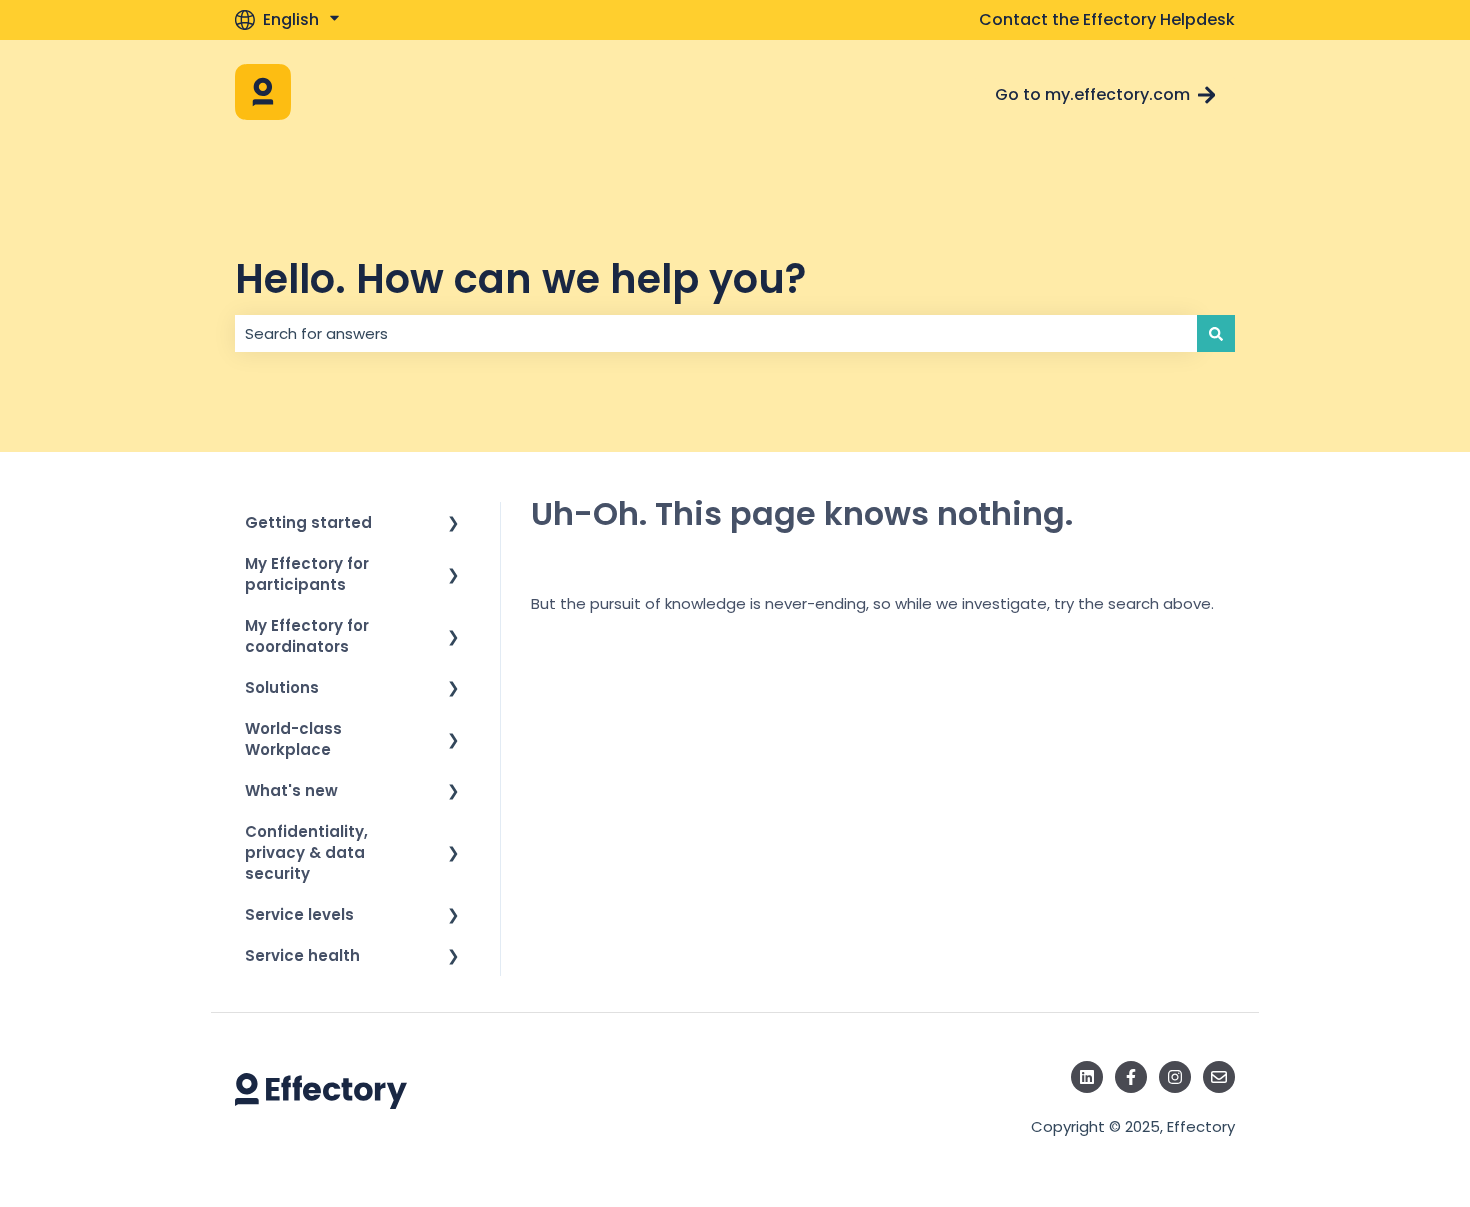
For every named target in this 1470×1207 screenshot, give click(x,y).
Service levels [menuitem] (299, 914)
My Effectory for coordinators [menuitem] (307, 636)
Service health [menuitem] (302, 955)
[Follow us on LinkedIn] (1087, 1077)
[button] (454, 524)
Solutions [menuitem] (282, 687)
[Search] (1216, 333)
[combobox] (716, 333)
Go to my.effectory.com (1092, 94)
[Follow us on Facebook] (1131, 1077)
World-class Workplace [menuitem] (293, 739)
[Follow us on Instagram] (1175, 1077)
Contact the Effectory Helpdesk (1107, 20)
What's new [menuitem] (291, 790)
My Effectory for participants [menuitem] (307, 574)
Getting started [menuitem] (308, 522)
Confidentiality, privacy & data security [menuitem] (306, 852)
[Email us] (1219, 1077)
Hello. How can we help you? (520, 279)
